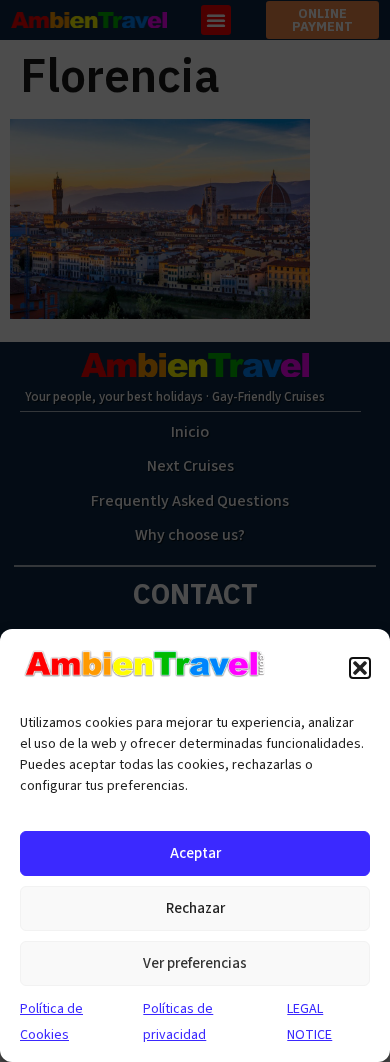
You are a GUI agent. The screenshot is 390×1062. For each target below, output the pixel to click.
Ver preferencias (195, 963)
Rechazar (195, 908)
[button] (360, 668)
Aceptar (195, 853)
